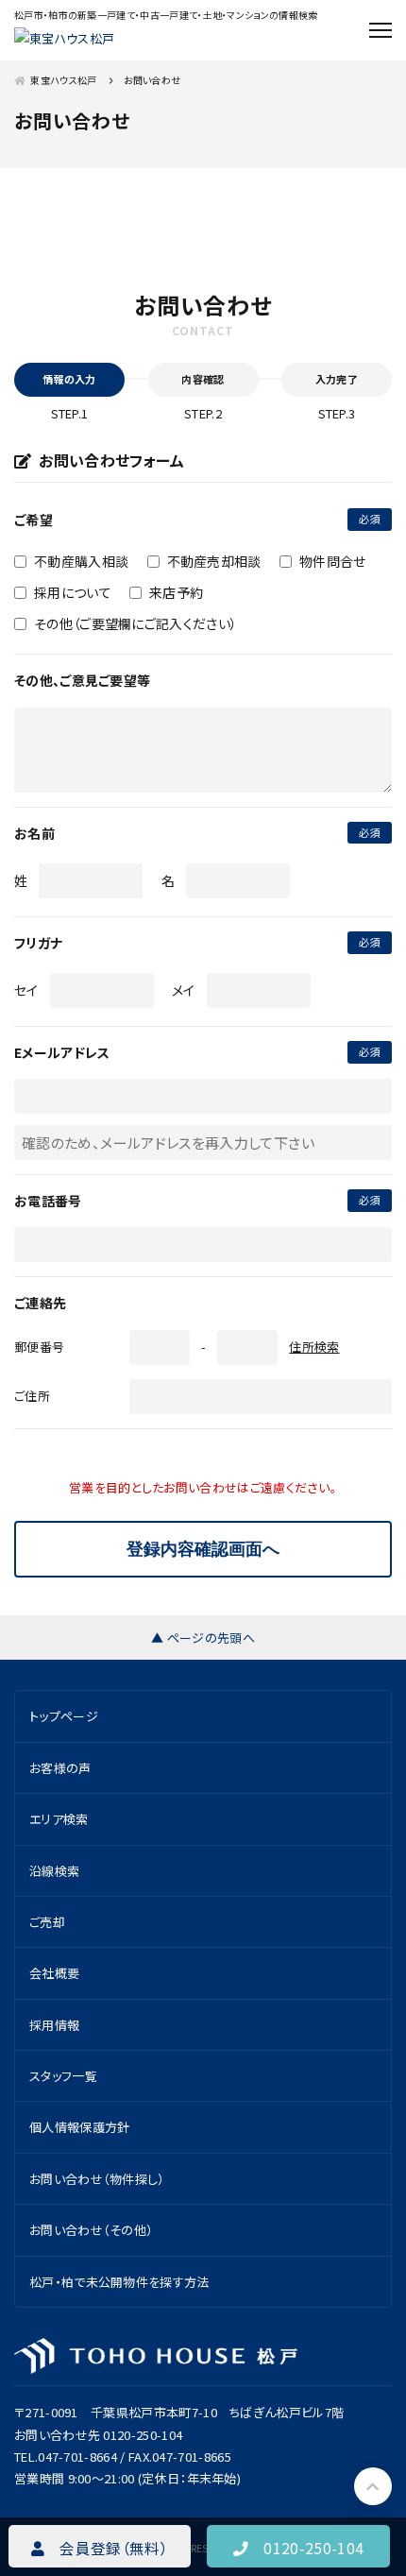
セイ (26, 990)
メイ (184, 990)
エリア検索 (59, 1819)
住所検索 (314, 1347)
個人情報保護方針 (80, 2127)
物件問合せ (333, 561)
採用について (73, 592)
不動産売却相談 (214, 561)
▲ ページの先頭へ (203, 1638)
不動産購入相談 (81, 561)
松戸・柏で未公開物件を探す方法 (119, 2282)
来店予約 (176, 592)
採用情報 (54, 2025)
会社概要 (54, 1973)
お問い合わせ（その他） (91, 2230)
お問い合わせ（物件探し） (97, 2179)
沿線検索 (54, 1871)
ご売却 (47, 1922)
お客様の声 (60, 1768)
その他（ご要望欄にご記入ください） (135, 623)
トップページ (64, 1716)
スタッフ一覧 (63, 2076)
